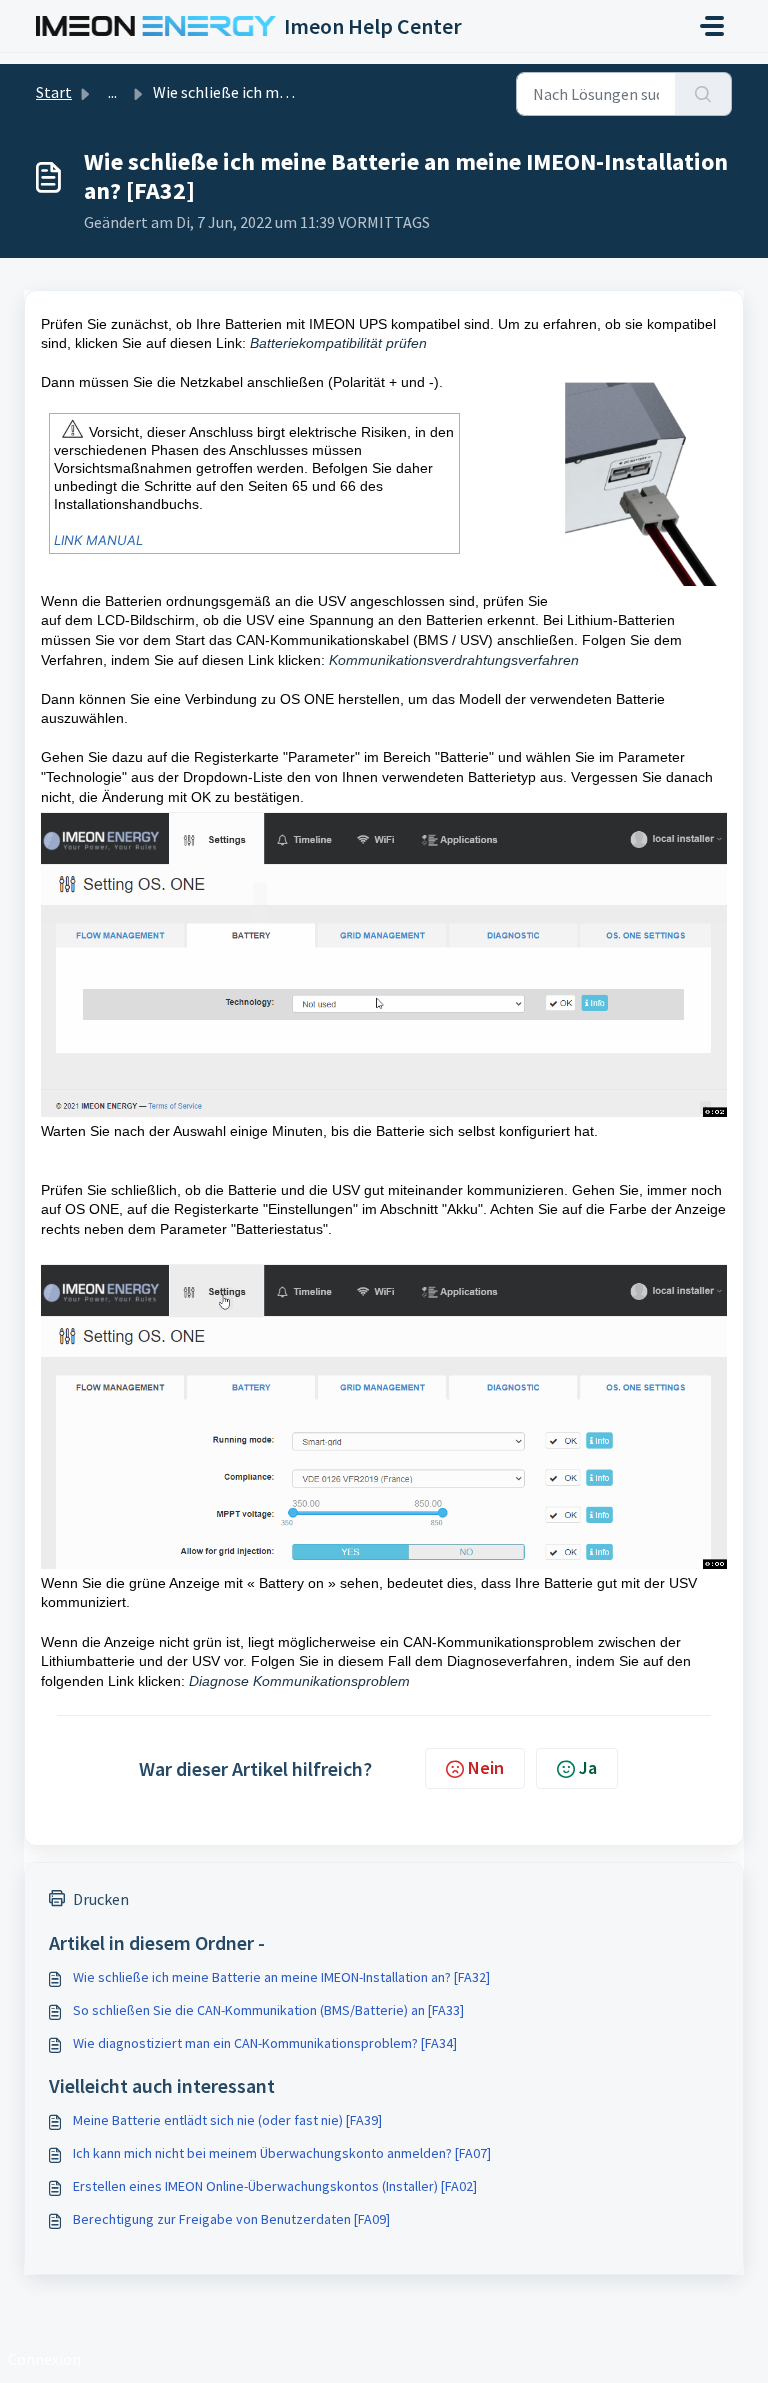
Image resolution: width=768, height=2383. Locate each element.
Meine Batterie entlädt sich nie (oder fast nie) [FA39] (227, 2120)
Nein (486, 1767)
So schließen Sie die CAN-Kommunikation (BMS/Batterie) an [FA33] (268, 2010)
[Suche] (703, 94)
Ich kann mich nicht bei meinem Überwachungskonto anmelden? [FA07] (282, 2153)
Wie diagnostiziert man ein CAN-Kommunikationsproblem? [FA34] (265, 2043)
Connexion (44, 2359)
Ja (588, 1767)
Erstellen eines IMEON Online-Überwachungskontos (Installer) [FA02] (275, 2186)
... (112, 92)
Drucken (101, 1899)
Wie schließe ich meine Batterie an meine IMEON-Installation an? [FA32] (281, 1977)
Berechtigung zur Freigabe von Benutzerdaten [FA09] (231, 2219)
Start (54, 92)
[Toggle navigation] (712, 26)
